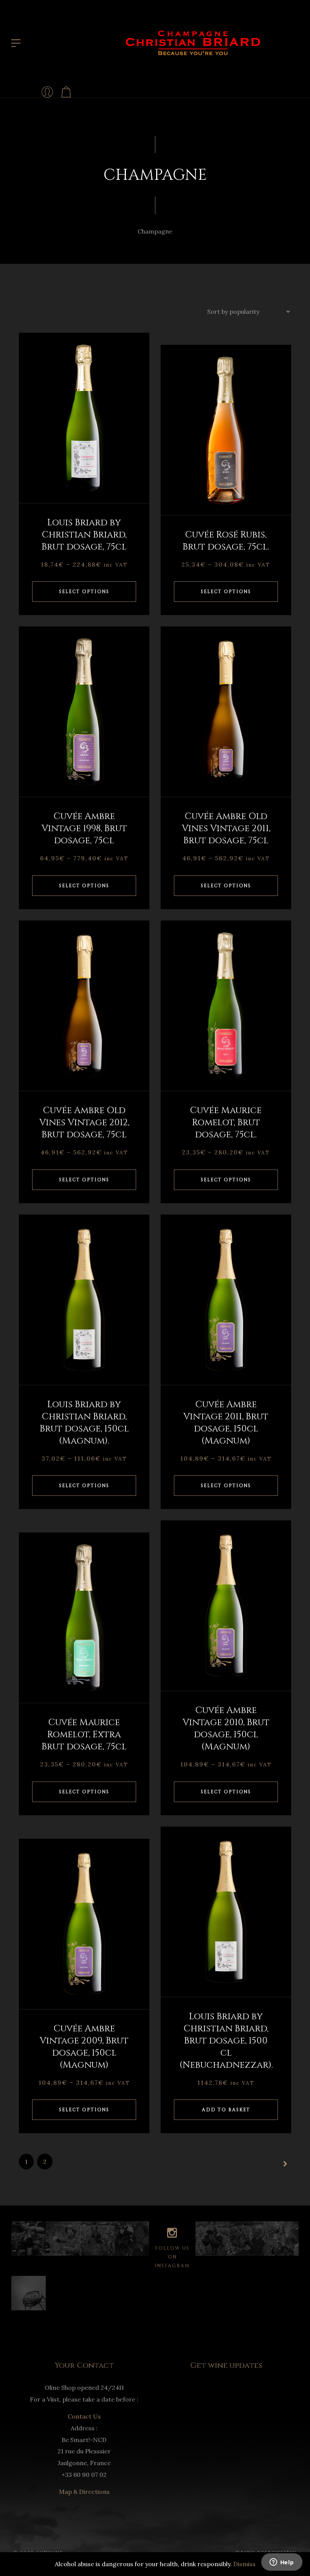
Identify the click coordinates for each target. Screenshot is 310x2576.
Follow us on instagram (172, 2257)
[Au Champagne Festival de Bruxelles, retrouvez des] (29, 2293)
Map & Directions (84, 2492)
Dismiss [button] (244, 2564)
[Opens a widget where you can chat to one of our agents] (282, 2563)
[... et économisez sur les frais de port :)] (63, 2239)
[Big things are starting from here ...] (29, 2239)
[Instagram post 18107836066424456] (97, 2239)
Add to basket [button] (226, 2110)
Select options (84, 592)
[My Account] (47, 92)
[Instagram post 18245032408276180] (132, 2239)
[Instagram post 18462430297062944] (247, 2239)
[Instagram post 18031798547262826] (213, 2239)
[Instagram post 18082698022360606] (281, 2239)
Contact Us (84, 2416)
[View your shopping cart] (66, 92)
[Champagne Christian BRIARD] (193, 42)
